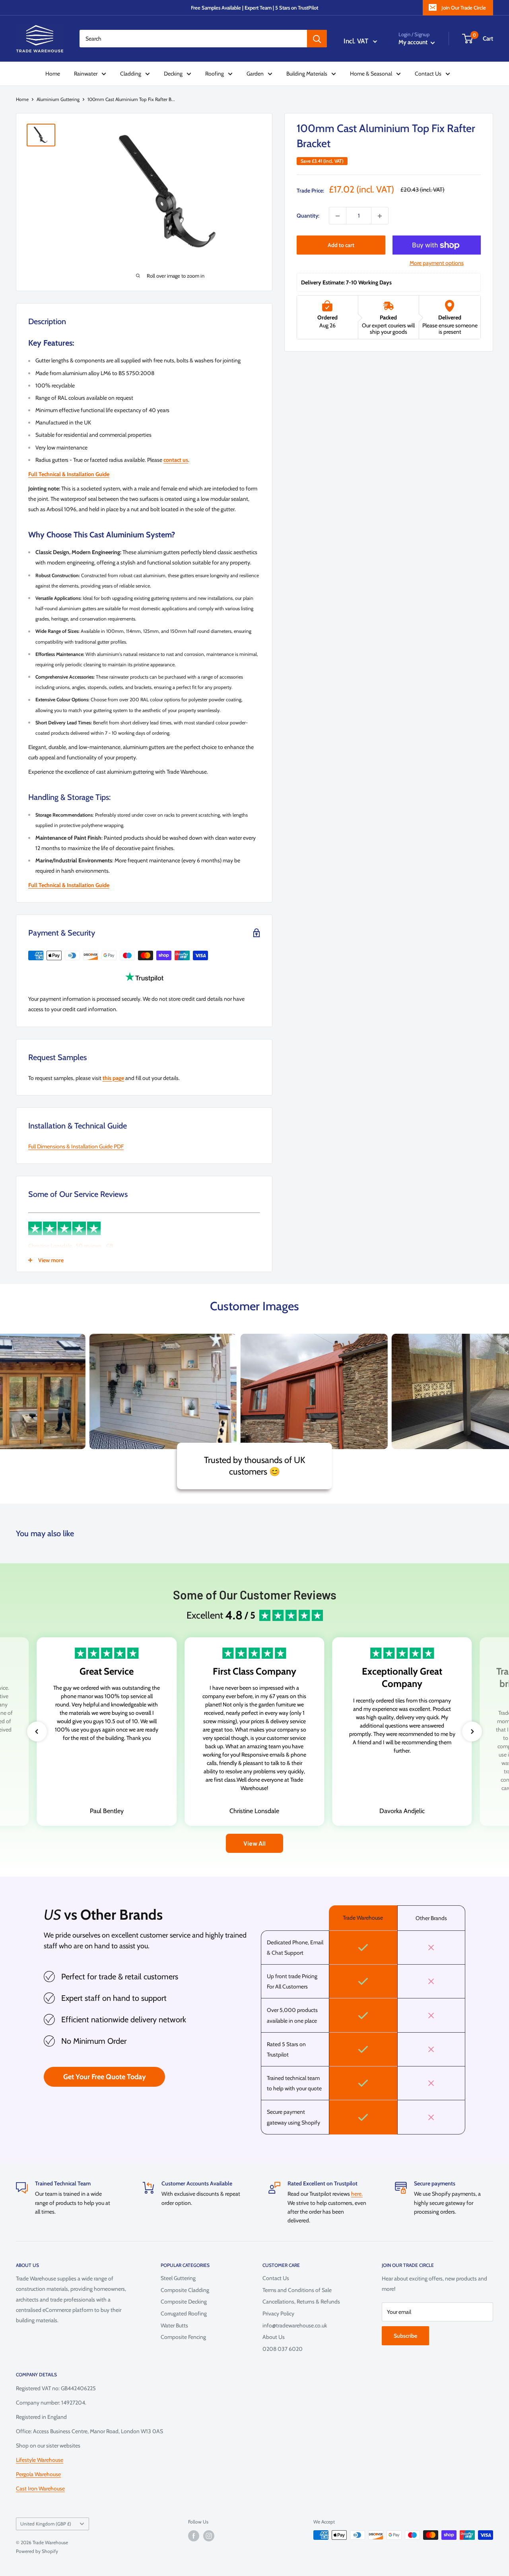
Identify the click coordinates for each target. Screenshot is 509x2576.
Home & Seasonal (371, 74)
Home (53, 74)
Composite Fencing (183, 2337)
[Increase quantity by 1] (380, 216)
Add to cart (341, 245)
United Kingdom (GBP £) (46, 2524)
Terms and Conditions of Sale (297, 2290)
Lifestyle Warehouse (40, 2460)
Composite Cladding (185, 2290)
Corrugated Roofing (184, 2313)
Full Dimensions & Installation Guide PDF (76, 1146)
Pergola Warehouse (38, 2474)
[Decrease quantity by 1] (338, 216)
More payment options (437, 263)
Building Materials (307, 74)
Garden (255, 74)
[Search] (317, 39)
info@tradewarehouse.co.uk (295, 2325)
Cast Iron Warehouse (40, 2488)
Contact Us (428, 74)
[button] (37, 1732)
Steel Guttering (178, 2278)
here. (357, 2194)
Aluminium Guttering (58, 99)
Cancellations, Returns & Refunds (301, 2302)
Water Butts (174, 2325)
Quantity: (308, 216)
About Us (274, 2337)
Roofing (215, 74)
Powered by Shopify (37, 2551)
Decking (173, 74)
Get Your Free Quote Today (105, 2077)
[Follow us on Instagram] (209, 2536)
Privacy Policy (278, 2313)
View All (254, 1843)
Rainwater (86, 74)
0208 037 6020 (283, 2349)
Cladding (131, 74)
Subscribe (405, 2336)
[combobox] (193, 39)
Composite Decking (184, 2302)
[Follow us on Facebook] (194, 2536)
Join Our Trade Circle (464, 8)
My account (414, 42)
